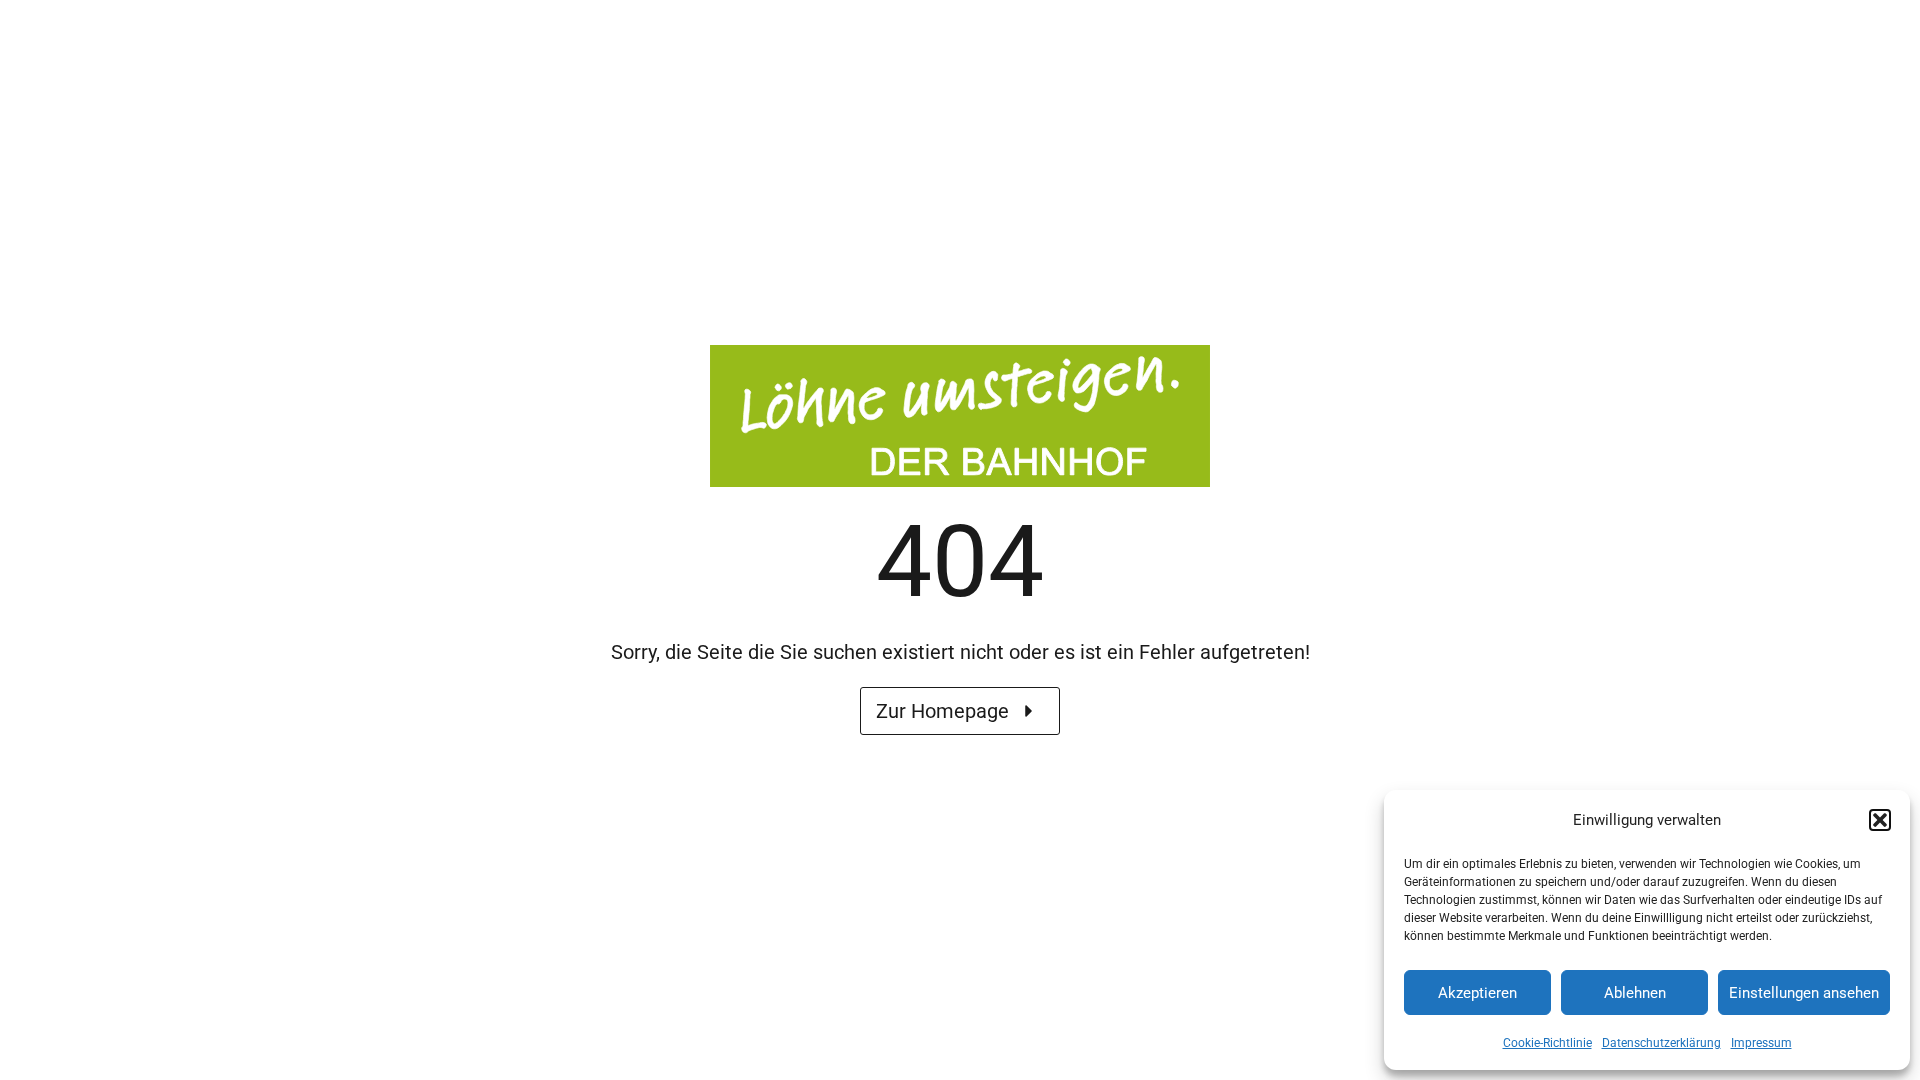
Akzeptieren (1477, 993)
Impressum (1761, 1043)
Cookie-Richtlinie (1547, 1043)
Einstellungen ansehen (1804, 993)
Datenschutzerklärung (1661, 1043)
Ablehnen (1635, 993)
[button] (1880, 820)
